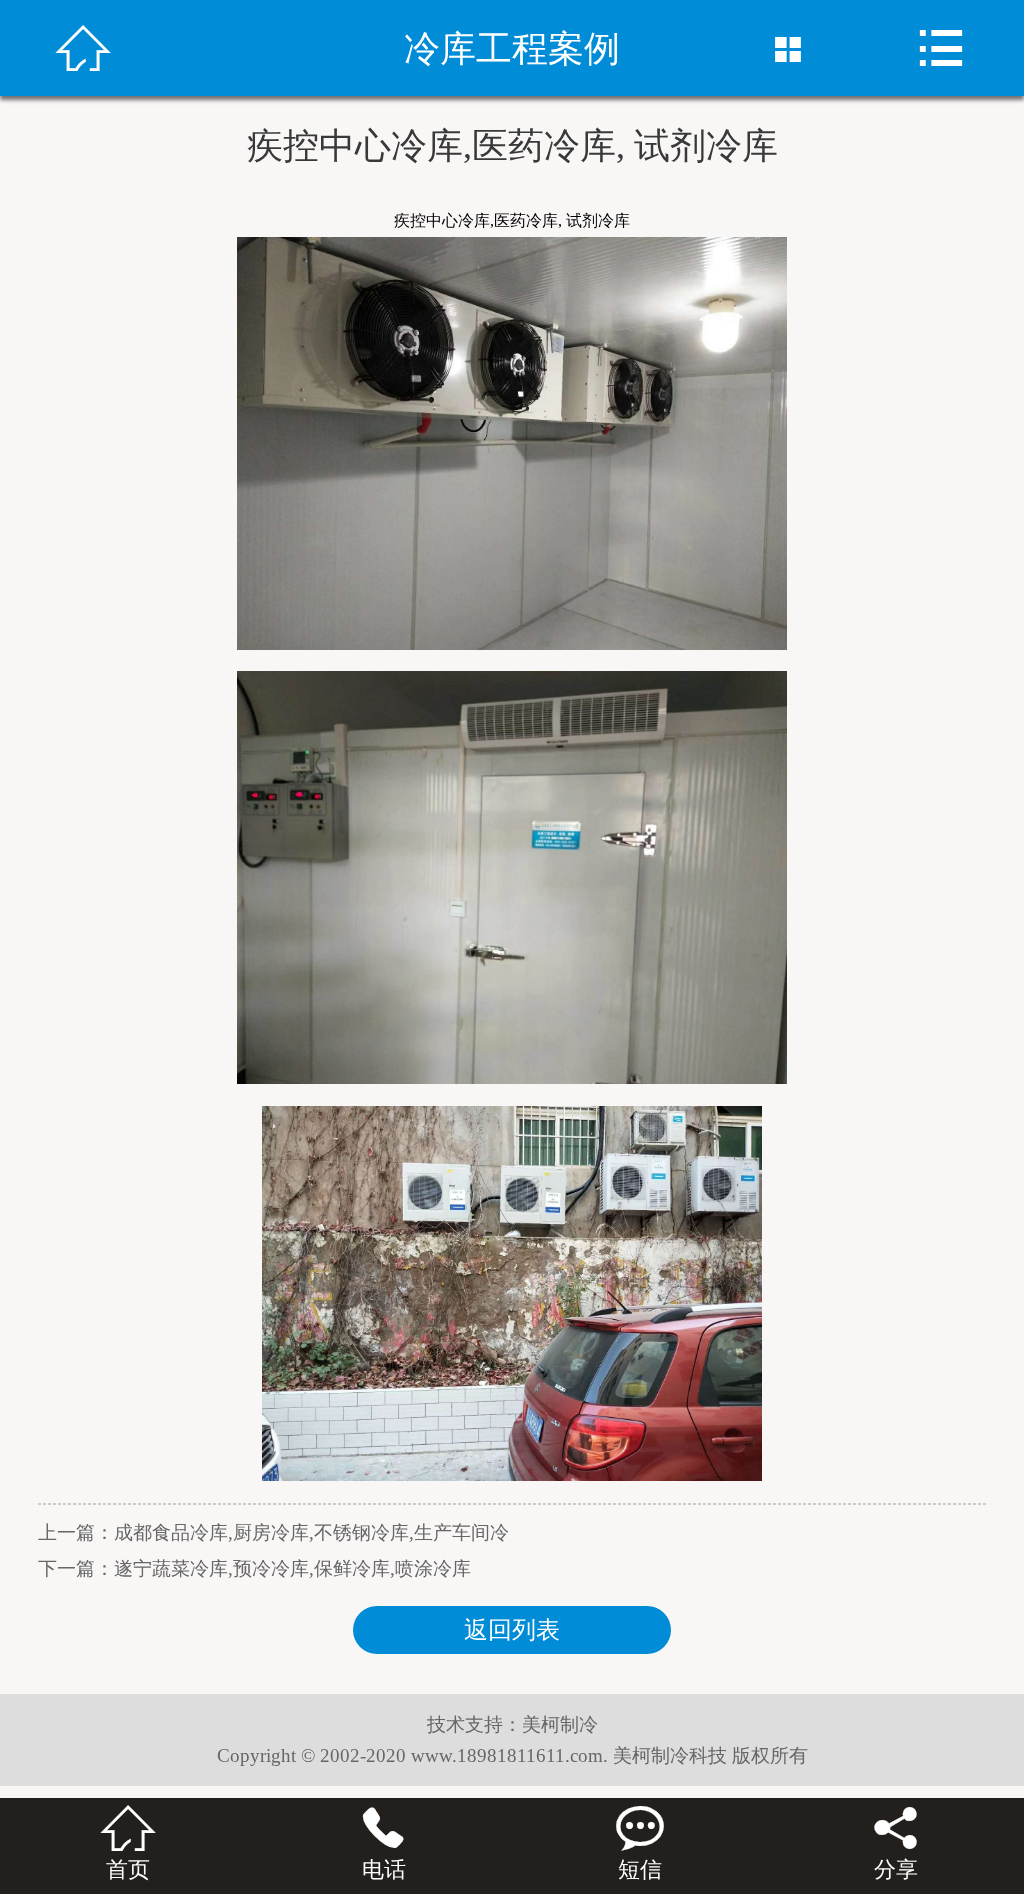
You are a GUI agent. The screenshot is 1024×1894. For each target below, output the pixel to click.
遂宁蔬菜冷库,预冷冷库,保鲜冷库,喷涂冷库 (292, 1568)
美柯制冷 (560, 1724)
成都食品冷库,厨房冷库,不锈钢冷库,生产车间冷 (311, 1532)
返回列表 (512, 1630)
